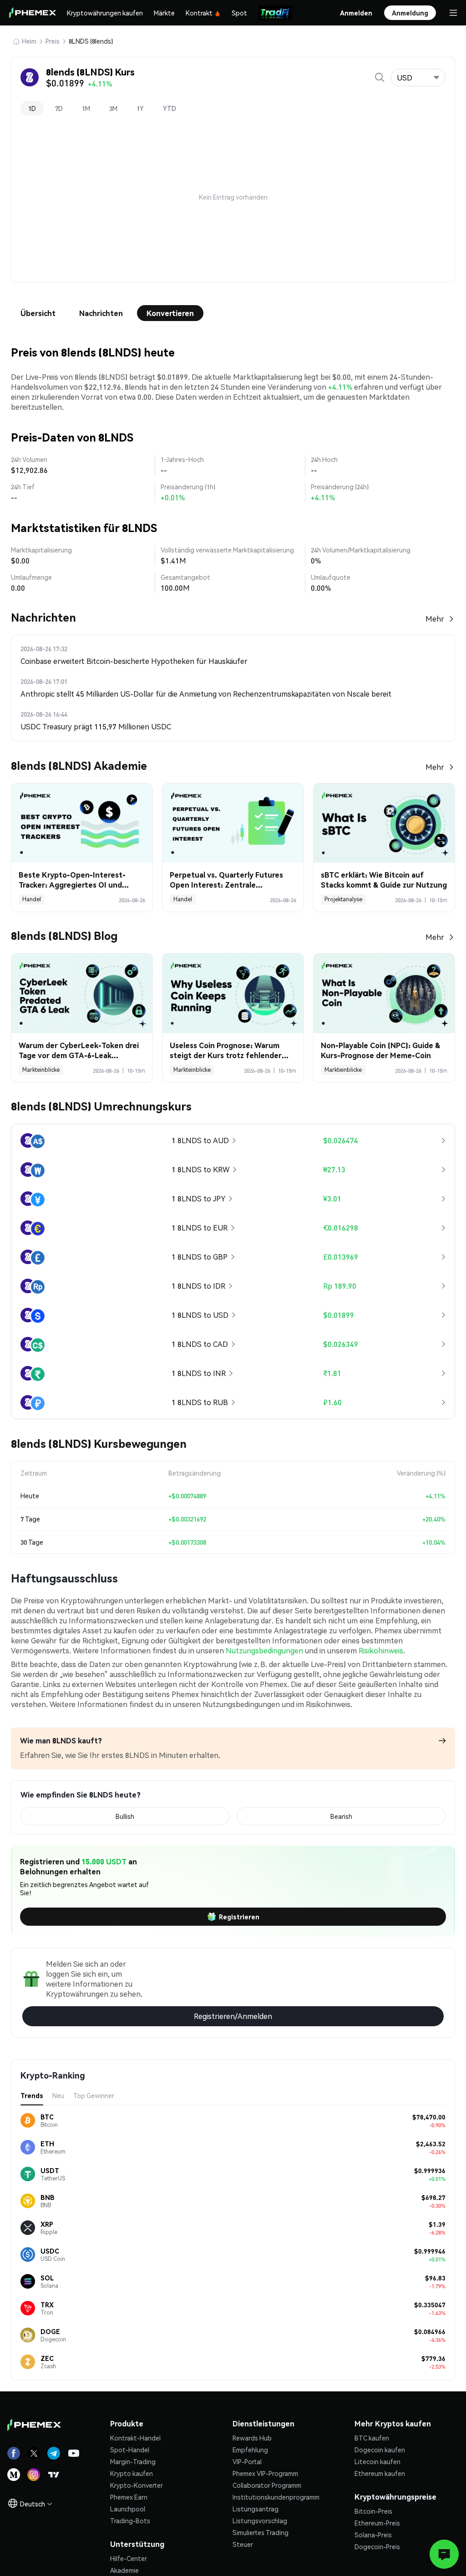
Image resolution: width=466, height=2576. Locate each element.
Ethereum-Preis (377, 2523)
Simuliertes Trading (261, 2532)
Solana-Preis (373, 2535)
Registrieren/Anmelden (233, 2016)
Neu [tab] (58, 2095)
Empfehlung (250, 2450)
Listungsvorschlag (260, 2521)
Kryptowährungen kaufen (105, 13)
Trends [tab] (32, 2095)
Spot (239, 13)
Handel (32, 899)
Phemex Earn (129, 2497)
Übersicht (38, 313)
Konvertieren (170, 313)
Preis (53, 41)
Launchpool (128, 2509)
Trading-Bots (130, 2521)
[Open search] (380, 77)
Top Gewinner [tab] (94, 2095)
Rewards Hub (252, 2438)
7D (59, 108)
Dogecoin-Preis (377, 2546)
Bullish (125, 1816)
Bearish (341, 1816)
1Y (140, 108)
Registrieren (239, 1917)
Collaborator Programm (267, 2485)
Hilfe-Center (129, 2558)
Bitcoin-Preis (373, 2511)
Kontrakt (199, 13)
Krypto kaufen (132, 2473)
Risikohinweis (381, 1650)
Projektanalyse (343, 899)
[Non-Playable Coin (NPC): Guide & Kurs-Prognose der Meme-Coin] (384, 993)
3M (113, 108)
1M (86, 108)
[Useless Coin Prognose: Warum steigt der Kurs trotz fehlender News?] (233, 993)
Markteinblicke (41, 1070)
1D (32, 108)
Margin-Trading (133, 2461)
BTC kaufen (372, 2438)
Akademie (124, 2570)
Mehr (435, 619)
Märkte (164, 13)
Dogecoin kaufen (380, 2450)
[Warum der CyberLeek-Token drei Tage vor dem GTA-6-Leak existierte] (82, 993)
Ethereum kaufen (380, 2473)
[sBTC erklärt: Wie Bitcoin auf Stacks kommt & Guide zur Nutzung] (384, 823)
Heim (29, 41)
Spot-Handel (130, 2450)
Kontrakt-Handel (135, 2438)
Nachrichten (101, 313)
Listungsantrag (256, 2509)
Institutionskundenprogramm (276, 2497)
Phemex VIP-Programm (265, 2473)
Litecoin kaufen (377, 2461)
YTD (170, 108)
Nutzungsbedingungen (264, 1650)
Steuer (243, 2544)
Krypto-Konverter (137, 2485)
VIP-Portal (247, 2461)
